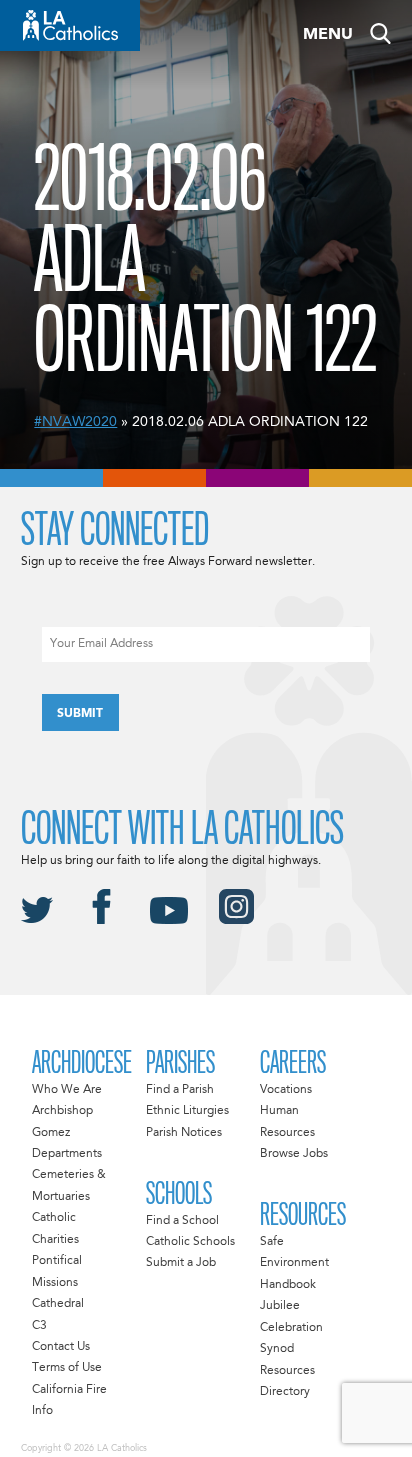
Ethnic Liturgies (187, 1111)
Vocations (286, 1090)
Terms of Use (67, 1368)
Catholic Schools (190, 1242)
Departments (67, 1154)
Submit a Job (181, 1263)
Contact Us (61, 1347)
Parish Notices (184, 1133)
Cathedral (58, 1304)
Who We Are (67, 1090)
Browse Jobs (294, 1154)
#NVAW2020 (75, 422)
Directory (285, 1392)
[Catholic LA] (70, 25)
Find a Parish (180, 1090)
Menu (328, 35)
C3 (39, 1326)
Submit (80, 714)
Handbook (288, 1285)
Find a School (182, 1221)
